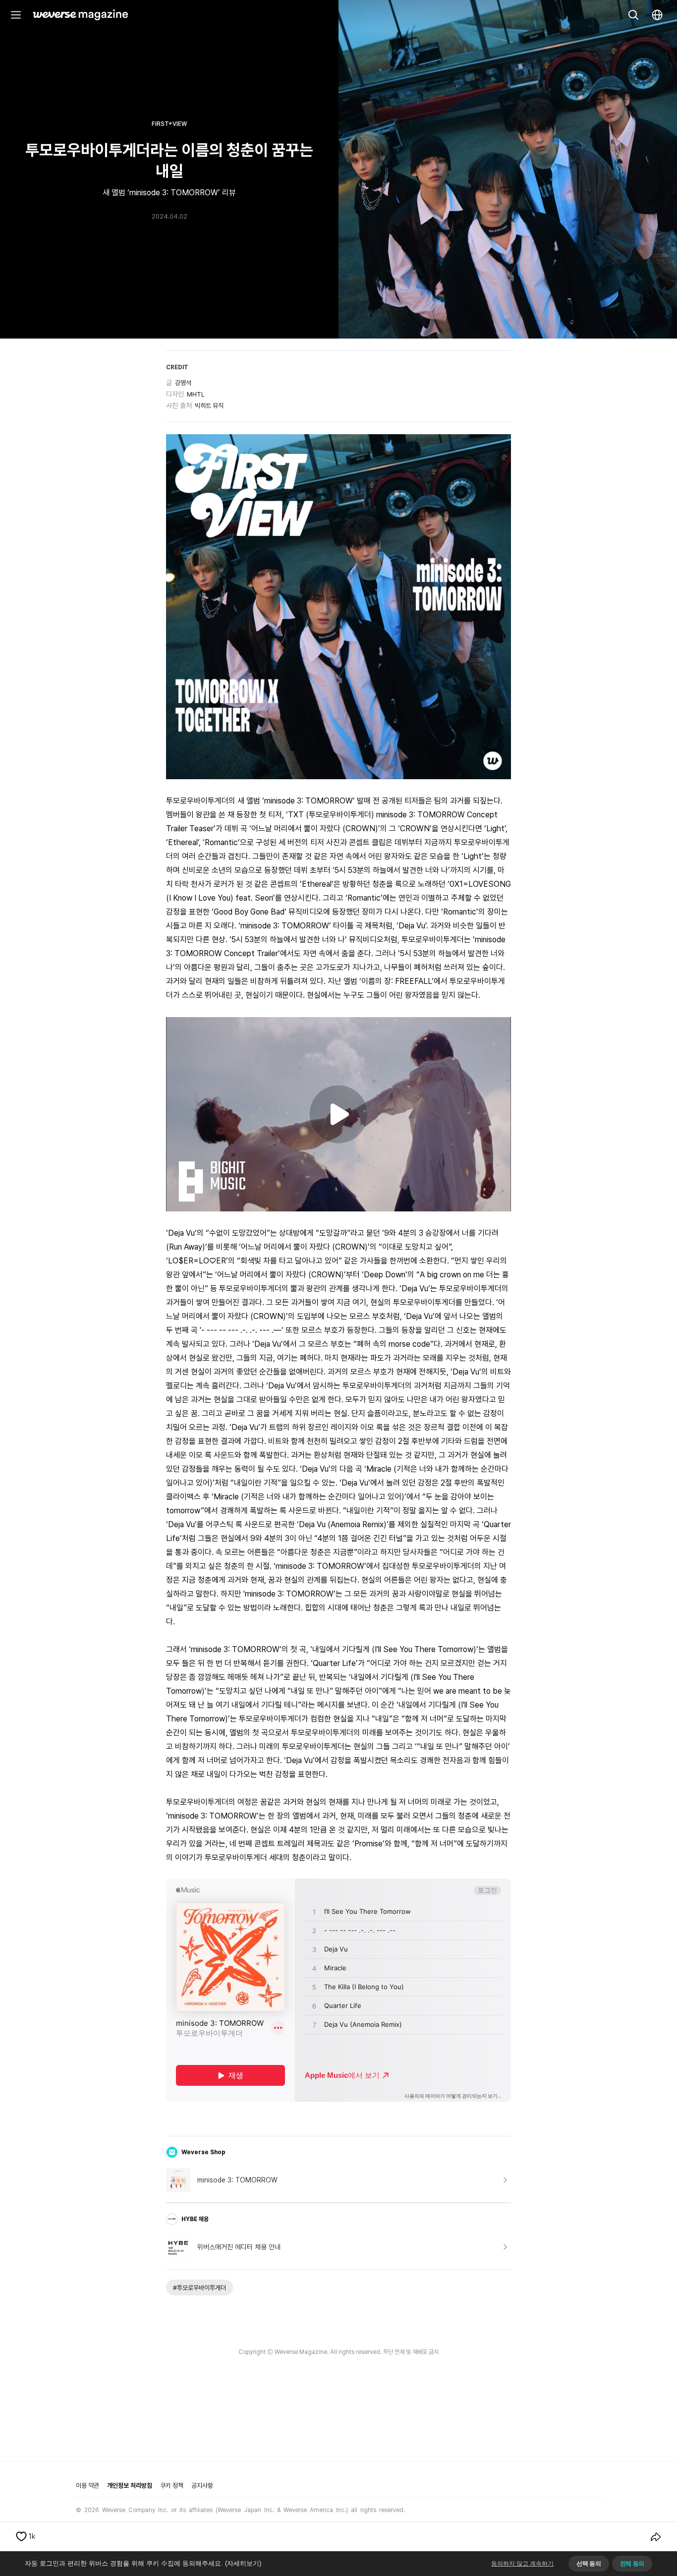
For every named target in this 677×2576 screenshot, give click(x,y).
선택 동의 (589, 2564)
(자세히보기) (243, 2563)
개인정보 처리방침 (130, 2486)
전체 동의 (632, 2564)
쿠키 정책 (172, 2486)
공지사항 (202, 2486)
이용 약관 (87, 2486)
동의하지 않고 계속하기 (522, 2564)
